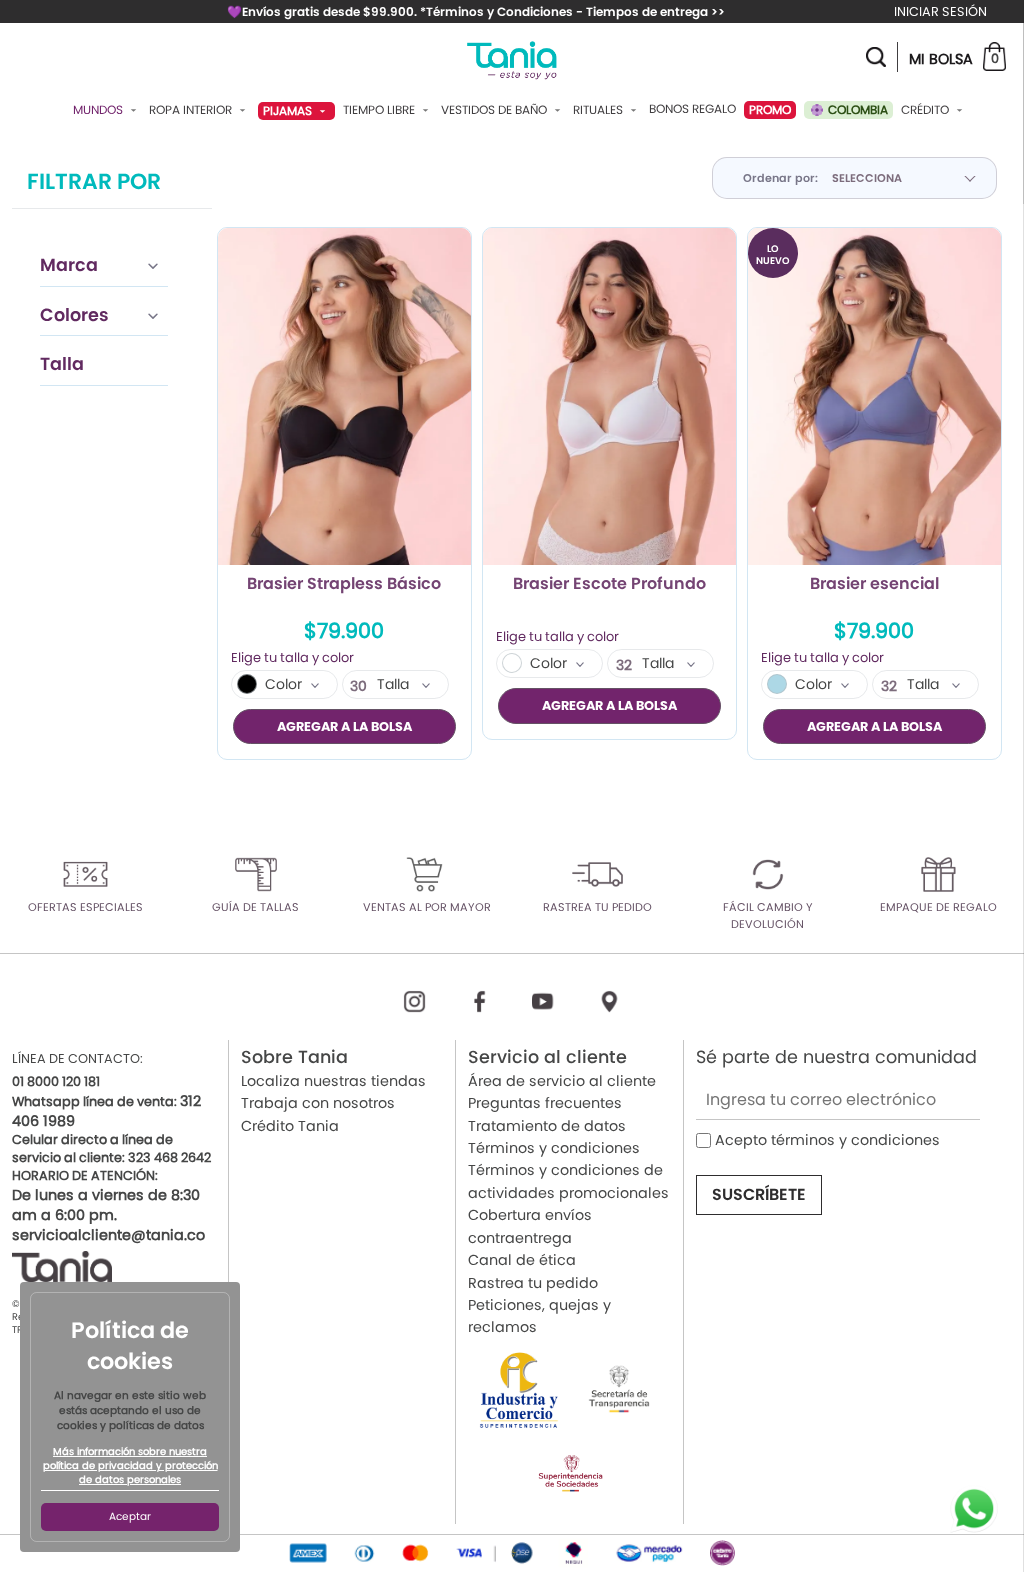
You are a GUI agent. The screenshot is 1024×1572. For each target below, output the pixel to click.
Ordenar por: (780, 178)
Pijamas (289, 110)
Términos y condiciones (554, 1148)
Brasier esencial (874, 585)
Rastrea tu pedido (533, 1283)
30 (358, 686)
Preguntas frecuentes (545, 1103)
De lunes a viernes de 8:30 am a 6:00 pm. (106, 1205)
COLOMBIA (856, 109)
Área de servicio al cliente (562, 1081)
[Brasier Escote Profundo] (609, 396)
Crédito (926, 110)
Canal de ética (522, 1260)
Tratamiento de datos (547, 1126)
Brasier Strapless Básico (344, 585)
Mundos (99, 110)
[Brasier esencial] (874, 396)
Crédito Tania (290, 1126)
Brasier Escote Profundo (609, 585)
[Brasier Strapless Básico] (344, 396)
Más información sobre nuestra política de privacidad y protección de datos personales (130, 1466)
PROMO (770, 109)
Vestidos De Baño (495, 110)
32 (624, 665)
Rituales (599, 110)
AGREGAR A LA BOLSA (344, 726)
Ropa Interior (192, 110)
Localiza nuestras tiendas (333, 1081)
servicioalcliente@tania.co (108, 1235)
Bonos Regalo (692, 109)
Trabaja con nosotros (318, 1103)
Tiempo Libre (380, 110)
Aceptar (130, 1516)
